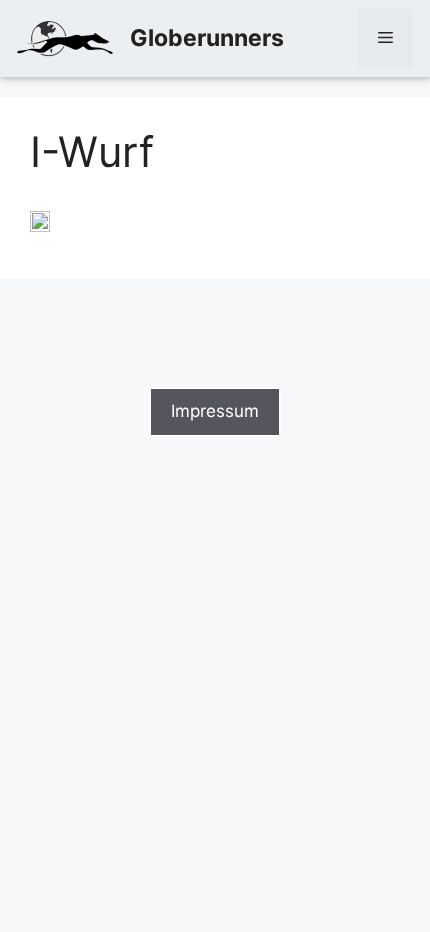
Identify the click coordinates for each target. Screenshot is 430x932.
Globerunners (207, 38)
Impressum (215, 411)
